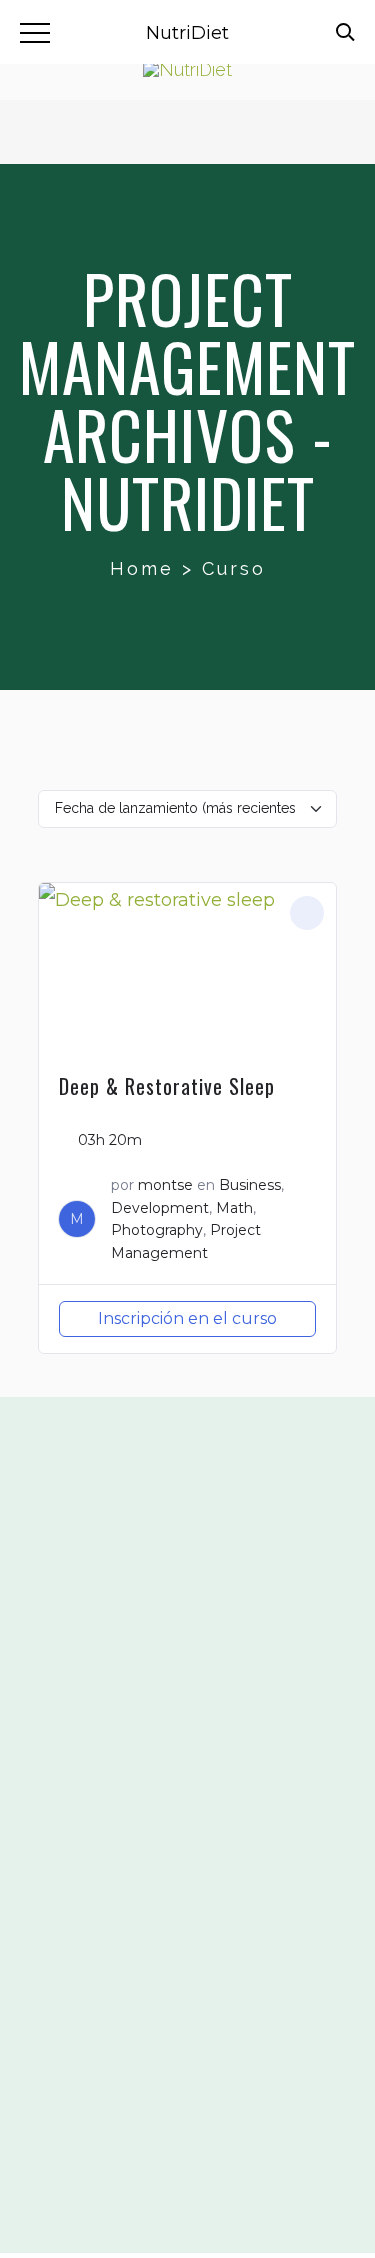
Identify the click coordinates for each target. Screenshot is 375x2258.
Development (160, 1208)
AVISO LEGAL (187, 2043)
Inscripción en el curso (187, 1318)
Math (234, 1208)
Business (250, 1185)
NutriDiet (187, 33)
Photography (157, 1230)
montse (165, 1185)
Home (142, 568)
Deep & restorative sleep (167, 1086)
